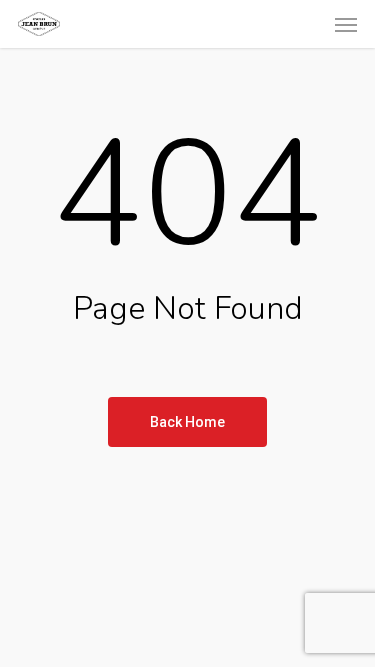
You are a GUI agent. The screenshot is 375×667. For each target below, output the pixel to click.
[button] (346, 24)
